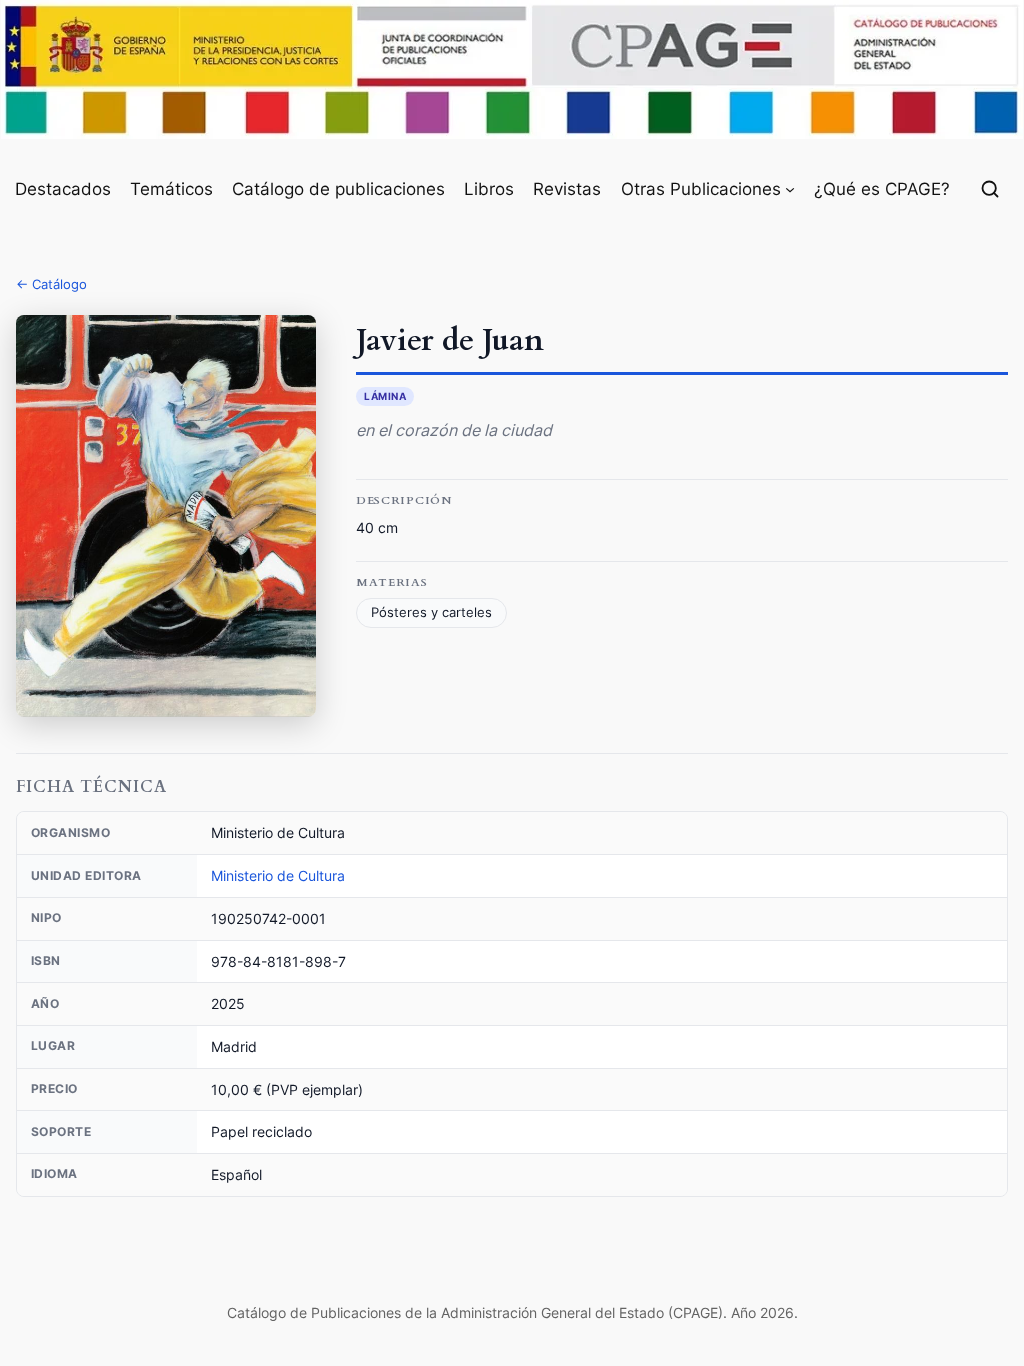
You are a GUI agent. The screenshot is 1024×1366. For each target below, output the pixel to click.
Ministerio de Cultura (278, 875)
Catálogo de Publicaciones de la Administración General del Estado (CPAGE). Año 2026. (512, 1312)
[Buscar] (990, 189)
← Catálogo (51, 284)
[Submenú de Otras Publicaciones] (790, 189)
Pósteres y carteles (431, 612)
